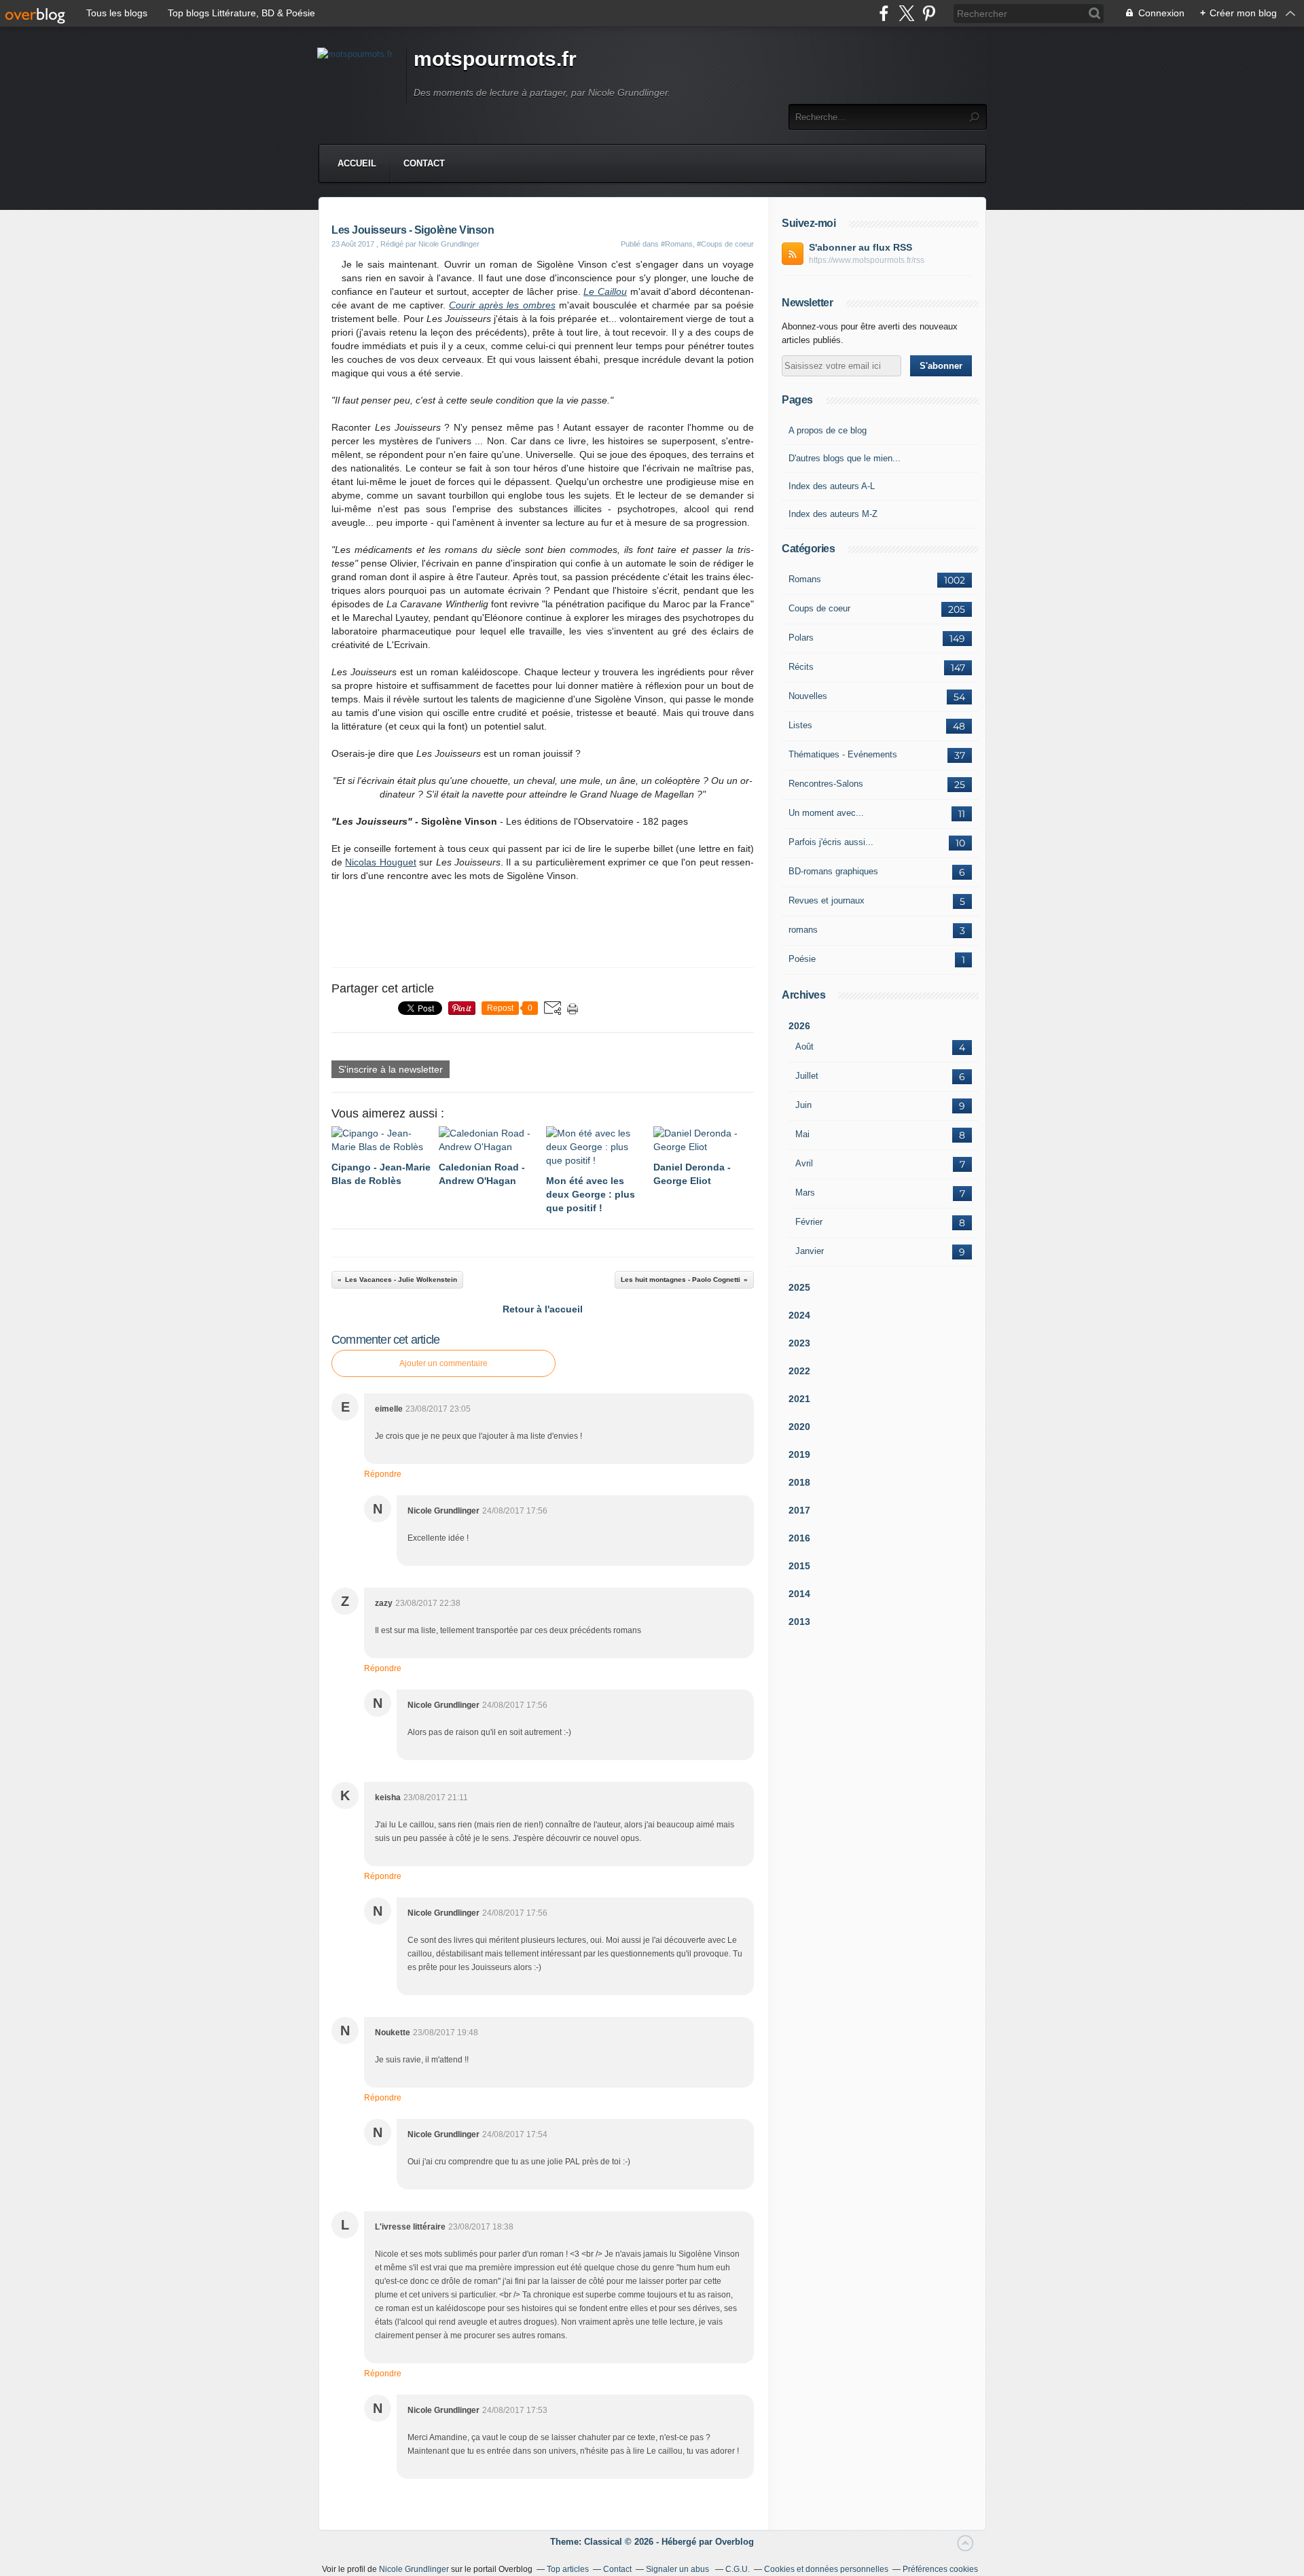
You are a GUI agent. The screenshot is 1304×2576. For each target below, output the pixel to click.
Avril (804, 1163)
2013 (799, 1622)
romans (803, 930)
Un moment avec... (826, 813)
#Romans (677, 244)
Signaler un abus (678, 2569)
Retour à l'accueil (543, 1309)
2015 (799, 1566)
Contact (424, 163)
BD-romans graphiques (833, 871)
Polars (801, 638)
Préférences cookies (940, 2569)
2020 (799, 1427)
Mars (805, 1193)
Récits (801, 667)
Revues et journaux (827, 900)
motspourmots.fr (495, 59)
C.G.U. (738, 2569)
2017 (799, 1510)
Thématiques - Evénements (843, 754)
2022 (799, 1371)
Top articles (568, 2569)
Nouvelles (808, 696)
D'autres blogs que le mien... (845, 458)
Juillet (807, 1076)
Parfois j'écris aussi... (831, 842)
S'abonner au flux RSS (861, 247)
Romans (805, 579)
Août (804, 1046)
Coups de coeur (819, 608)
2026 (799, 1026)
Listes (800, 725)
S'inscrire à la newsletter (391, 1069)
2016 (799, 1538)
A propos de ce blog (828, 430)
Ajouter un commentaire (443, 1363)
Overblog (735, 2542)
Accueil (357, 163)
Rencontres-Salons (826, 784)
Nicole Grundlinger (414, 2569)
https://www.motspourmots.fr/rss (867, 260)
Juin (803, 1105)
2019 (799, 1454)
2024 (799, 1315)
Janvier (810, 1251)
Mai (802, 1134)
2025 (799, 1287)
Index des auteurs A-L (832, 486)
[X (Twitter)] (906, 13)
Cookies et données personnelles (826, 2569)
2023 (799, 1343)
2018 (799, 1482)
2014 (799, 1594)
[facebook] (884, 13)
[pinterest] (929, 13)
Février (809, 1222)
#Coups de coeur (725, 244)
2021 (799, 1399)
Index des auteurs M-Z (833, 514)
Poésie (802, 959)
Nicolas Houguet (380, 862)
